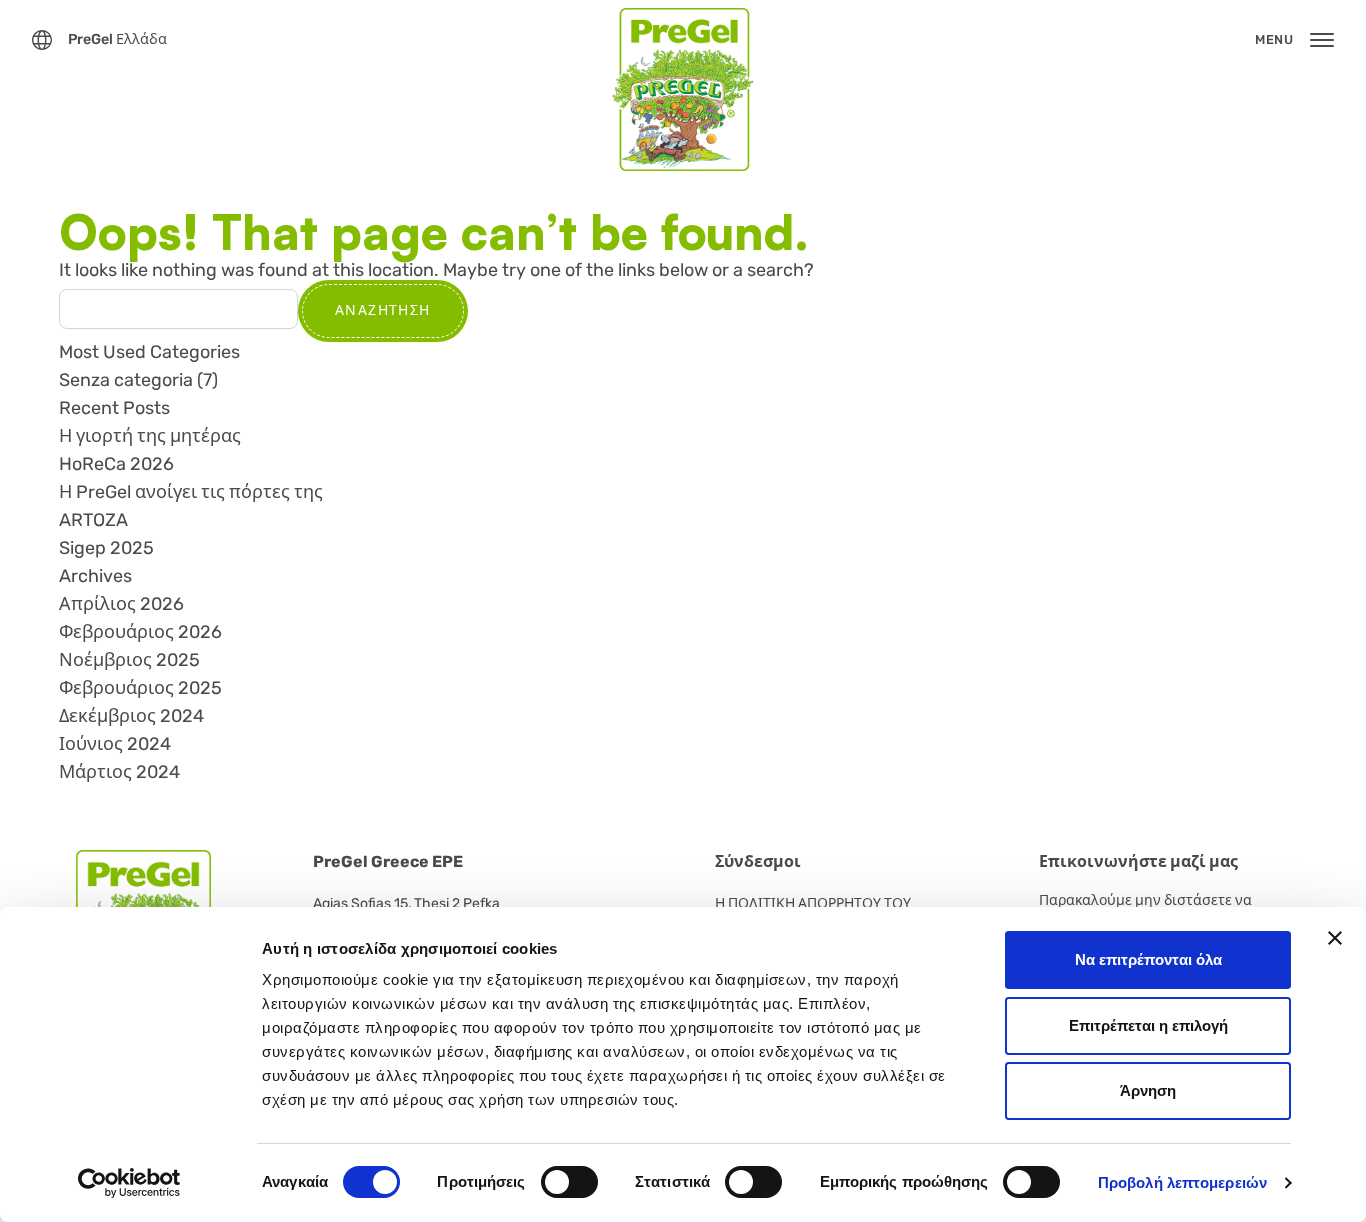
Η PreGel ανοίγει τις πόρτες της (191, 492)
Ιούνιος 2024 (115, 744)
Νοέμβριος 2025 (129, 660)
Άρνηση (1148, 1090)
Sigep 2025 (106, 548)
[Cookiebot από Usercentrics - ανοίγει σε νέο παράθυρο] (129, 1183)
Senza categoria (126, 380)
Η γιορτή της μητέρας (150, 436)
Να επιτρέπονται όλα (1148, 959)
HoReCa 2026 (116, 464)
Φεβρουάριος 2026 (140, 632)
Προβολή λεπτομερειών (1182, 1182)
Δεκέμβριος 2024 (131, 716)
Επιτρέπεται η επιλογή (1148, 1025)
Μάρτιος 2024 (119, 772)
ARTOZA (93, 520)
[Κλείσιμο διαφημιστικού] (1335, 938)
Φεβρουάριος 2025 (140, 688)
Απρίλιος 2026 (121, 604)
